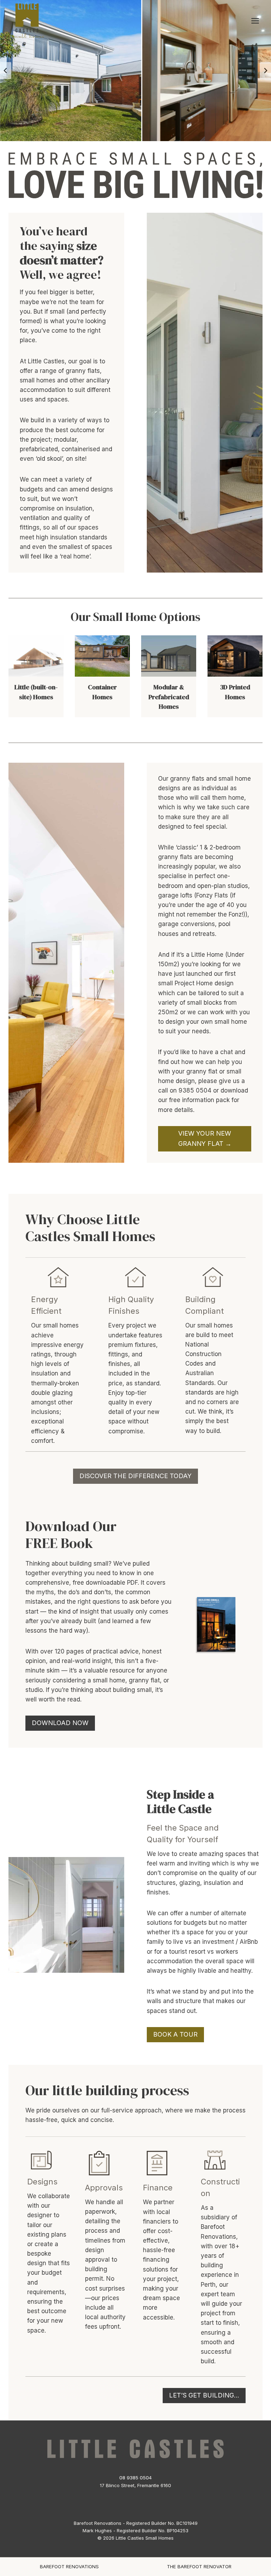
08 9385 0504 (135, 2478)
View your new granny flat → (205, 1138)
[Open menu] (255, 21)
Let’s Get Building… (204, 2395)
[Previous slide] (6, 71)
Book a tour (175, 2034)
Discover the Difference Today (135, 1476)
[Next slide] (265, 71)
